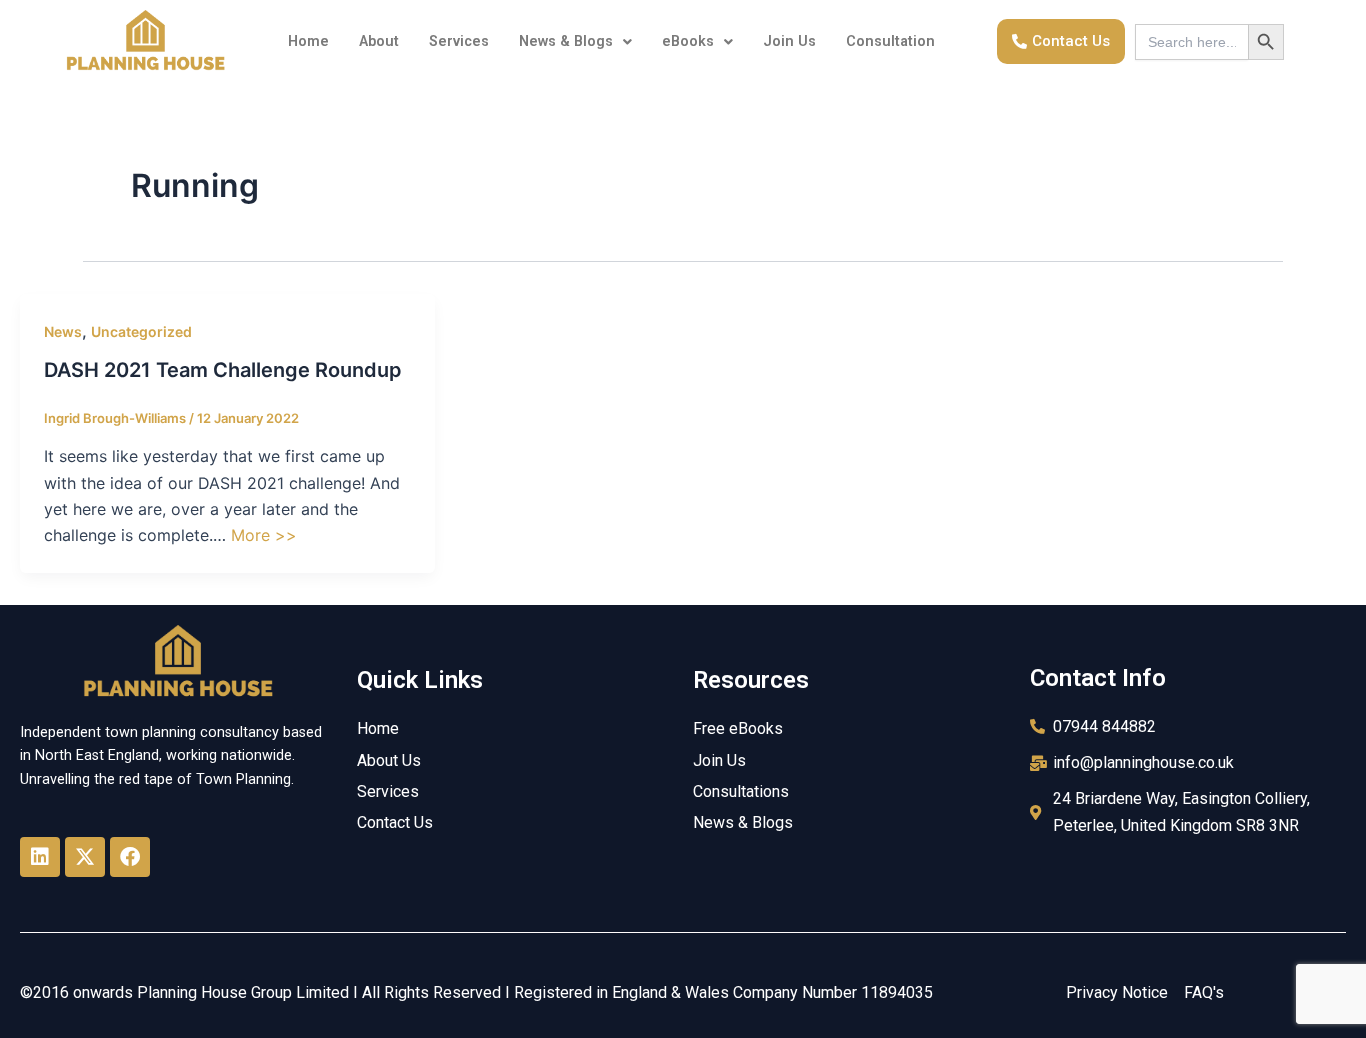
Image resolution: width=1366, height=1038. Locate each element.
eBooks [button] (688, 41)
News (63, 331)
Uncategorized (141, 331)
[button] (575, 42)
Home (308, 41)
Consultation (890, 41)
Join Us (789, 41)
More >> (264, 535)
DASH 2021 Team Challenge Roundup (223, 370)
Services (459, 41)
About (379, 41)
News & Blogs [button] (566, 41)
